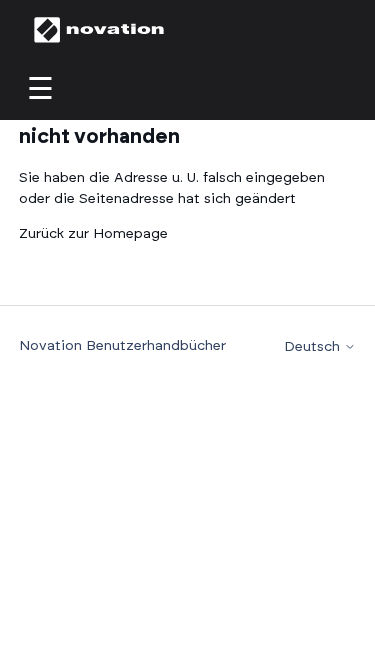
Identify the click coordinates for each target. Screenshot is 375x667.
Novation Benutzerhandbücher (122, 346)
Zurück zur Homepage (93, 234)
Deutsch (314, 347)
